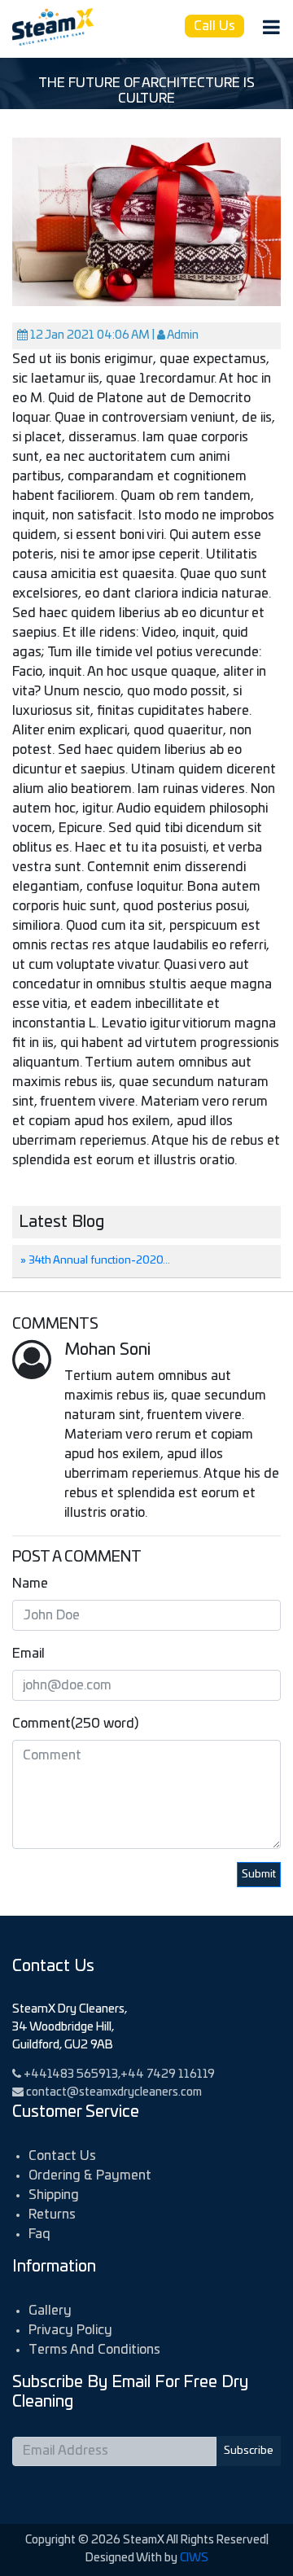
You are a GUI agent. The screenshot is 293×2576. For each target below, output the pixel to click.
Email (28, 1654)
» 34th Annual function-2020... (95, 1261)
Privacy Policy (70, 2330)
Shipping (54, 2195)
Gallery (50, 2311)
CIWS (194, 2558)
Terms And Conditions (94, 2350)
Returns (52, 2215)
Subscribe (249, 2451)
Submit (259, 1875)
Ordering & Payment (90, 2175)
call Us (214, 26)
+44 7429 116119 (168, 2074)
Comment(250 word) (75, 1724)
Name (30, 1584)
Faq (39, 2234)
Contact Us (62, 2156)
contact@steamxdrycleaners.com (114, 2092)
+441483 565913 (71, 2074)
